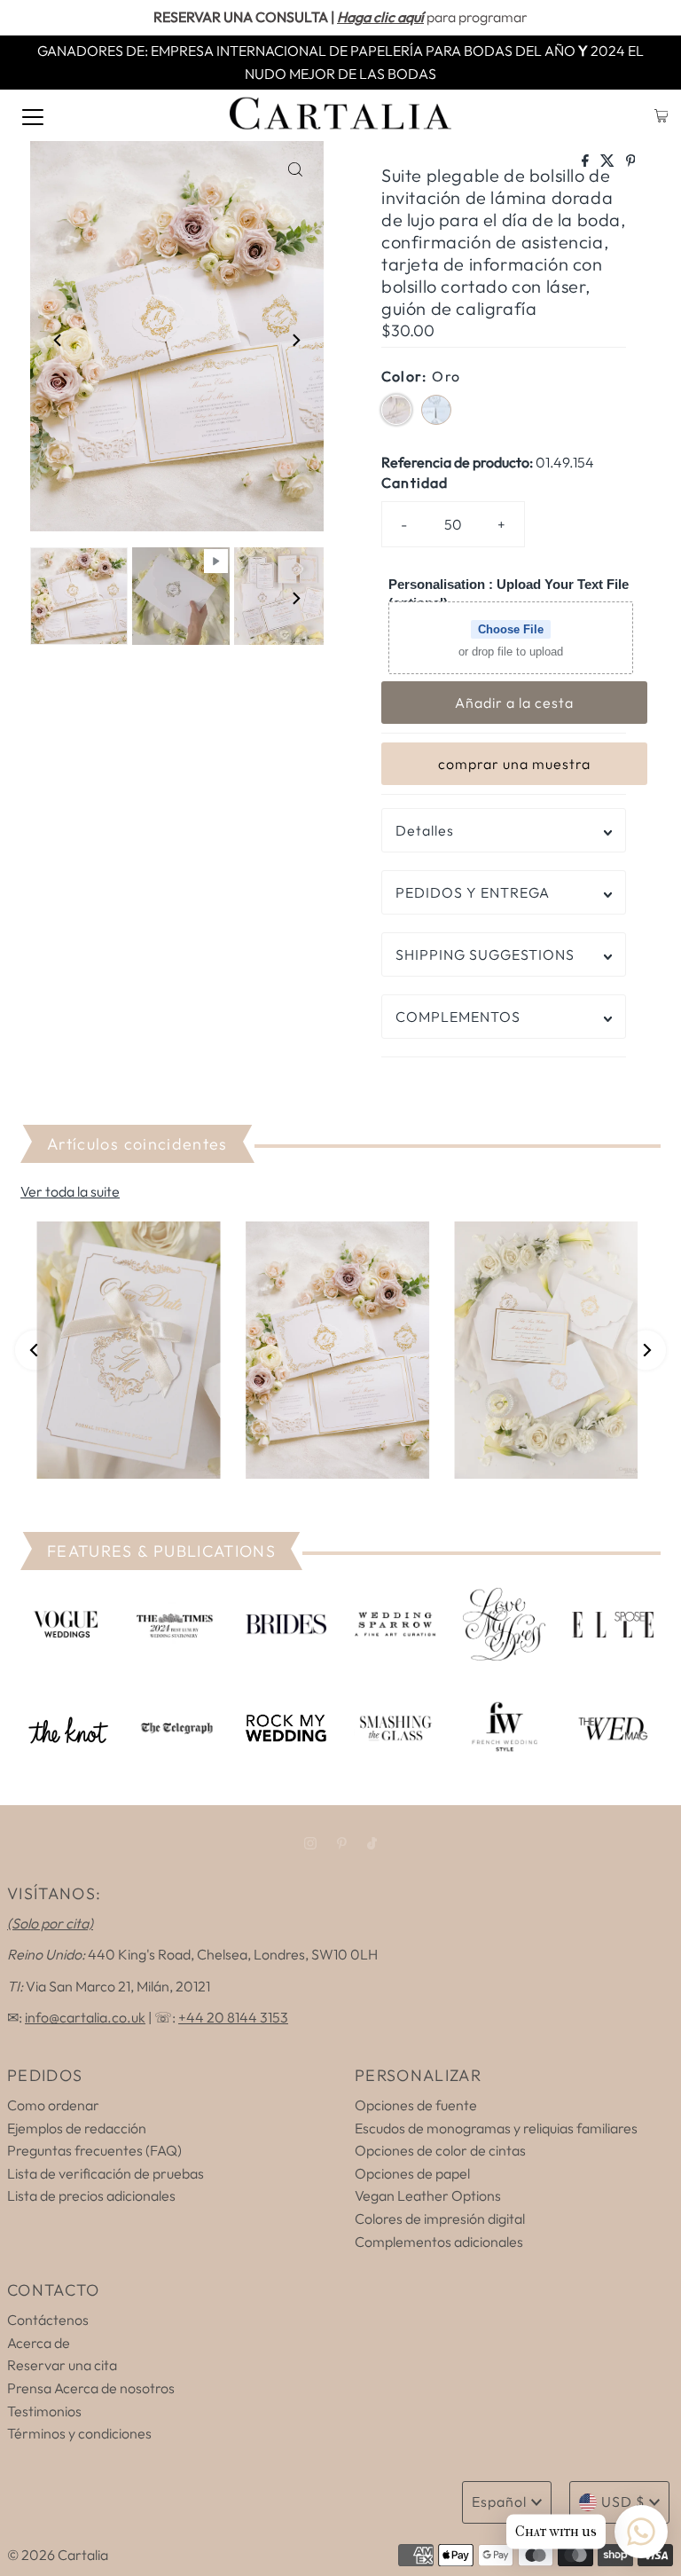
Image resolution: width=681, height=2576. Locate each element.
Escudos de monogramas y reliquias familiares (496, 2128)
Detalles (425, 830)
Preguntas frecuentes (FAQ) (94, 2150)
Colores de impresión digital (440, 2219)
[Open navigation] (33, 115)
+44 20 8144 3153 (233, 2017)
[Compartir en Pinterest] (631, 161)
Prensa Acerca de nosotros (91, 2388)
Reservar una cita (62, 2365)
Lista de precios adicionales (91, 2195)
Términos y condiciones (79, 2433)
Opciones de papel (412, 2173)
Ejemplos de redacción (77, 2128)
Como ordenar (53, 2105)
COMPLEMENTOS (458, 1017)
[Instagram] (310, 1843)
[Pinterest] (342, 1843)
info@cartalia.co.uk (85, 2017)
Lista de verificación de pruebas (106, 2173)
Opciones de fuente (416, 2105)
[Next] (295, 340)
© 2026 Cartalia (58, 2555)
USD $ (623, 2501)
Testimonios (44, 2411)
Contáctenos (48, 2320)
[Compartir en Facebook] (587, 161)
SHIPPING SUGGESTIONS (485, 954)
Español (499, 2501)
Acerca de (39, 2343)
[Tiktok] (372, 1843)
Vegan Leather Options (428, 2195)
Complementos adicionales (439, 2242)
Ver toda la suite (70, 1191)
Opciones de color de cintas (440, 2150)
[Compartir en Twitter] (609, 161)
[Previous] (59, 340)
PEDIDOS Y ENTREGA (473, 892)
